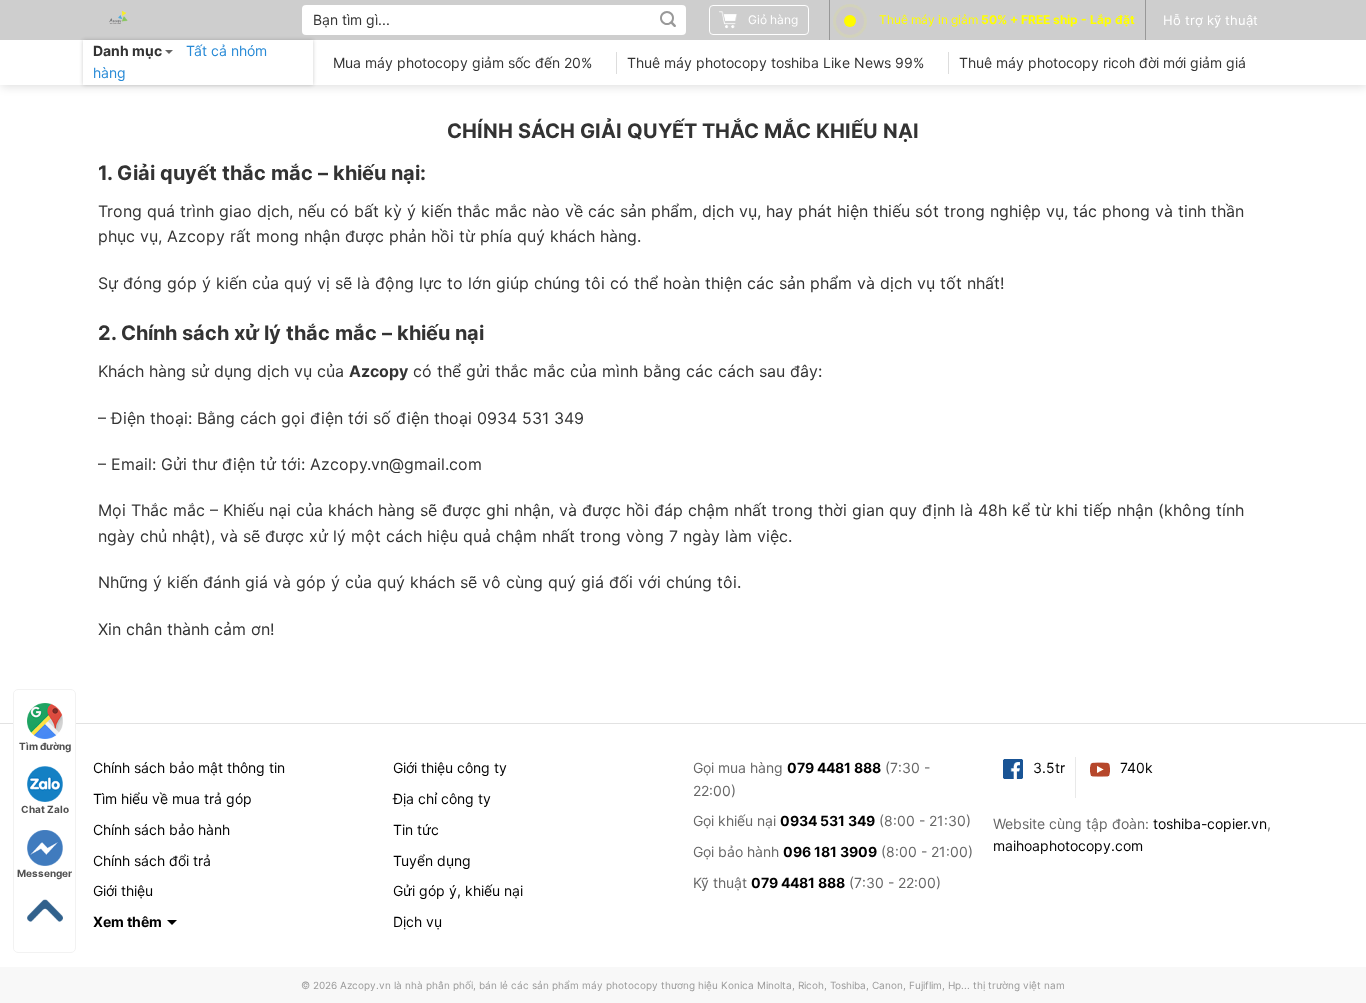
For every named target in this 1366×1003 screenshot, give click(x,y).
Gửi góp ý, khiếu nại (458, 890)
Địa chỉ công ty (442, 798)
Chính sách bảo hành (161, 829)
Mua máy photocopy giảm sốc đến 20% (462, 62)
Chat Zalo (45, 809)
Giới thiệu (123, 890)
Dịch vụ (417, 921)
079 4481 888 (834, 767)
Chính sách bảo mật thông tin (189, 767)
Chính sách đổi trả (152, 860)
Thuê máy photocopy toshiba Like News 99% (775, 62)
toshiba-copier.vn (1210, 823)
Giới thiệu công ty (450, 767)
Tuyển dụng (432, 860)
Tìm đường (45, 746)
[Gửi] (668, 20)
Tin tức (416, 829)
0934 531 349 (827, 820)
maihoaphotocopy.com (1068, 845)
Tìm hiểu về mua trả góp (172, 798)
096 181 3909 (830, 851)
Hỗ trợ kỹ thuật (1210, 20)
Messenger (44, 873)
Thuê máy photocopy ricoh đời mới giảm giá (1102, 62)
